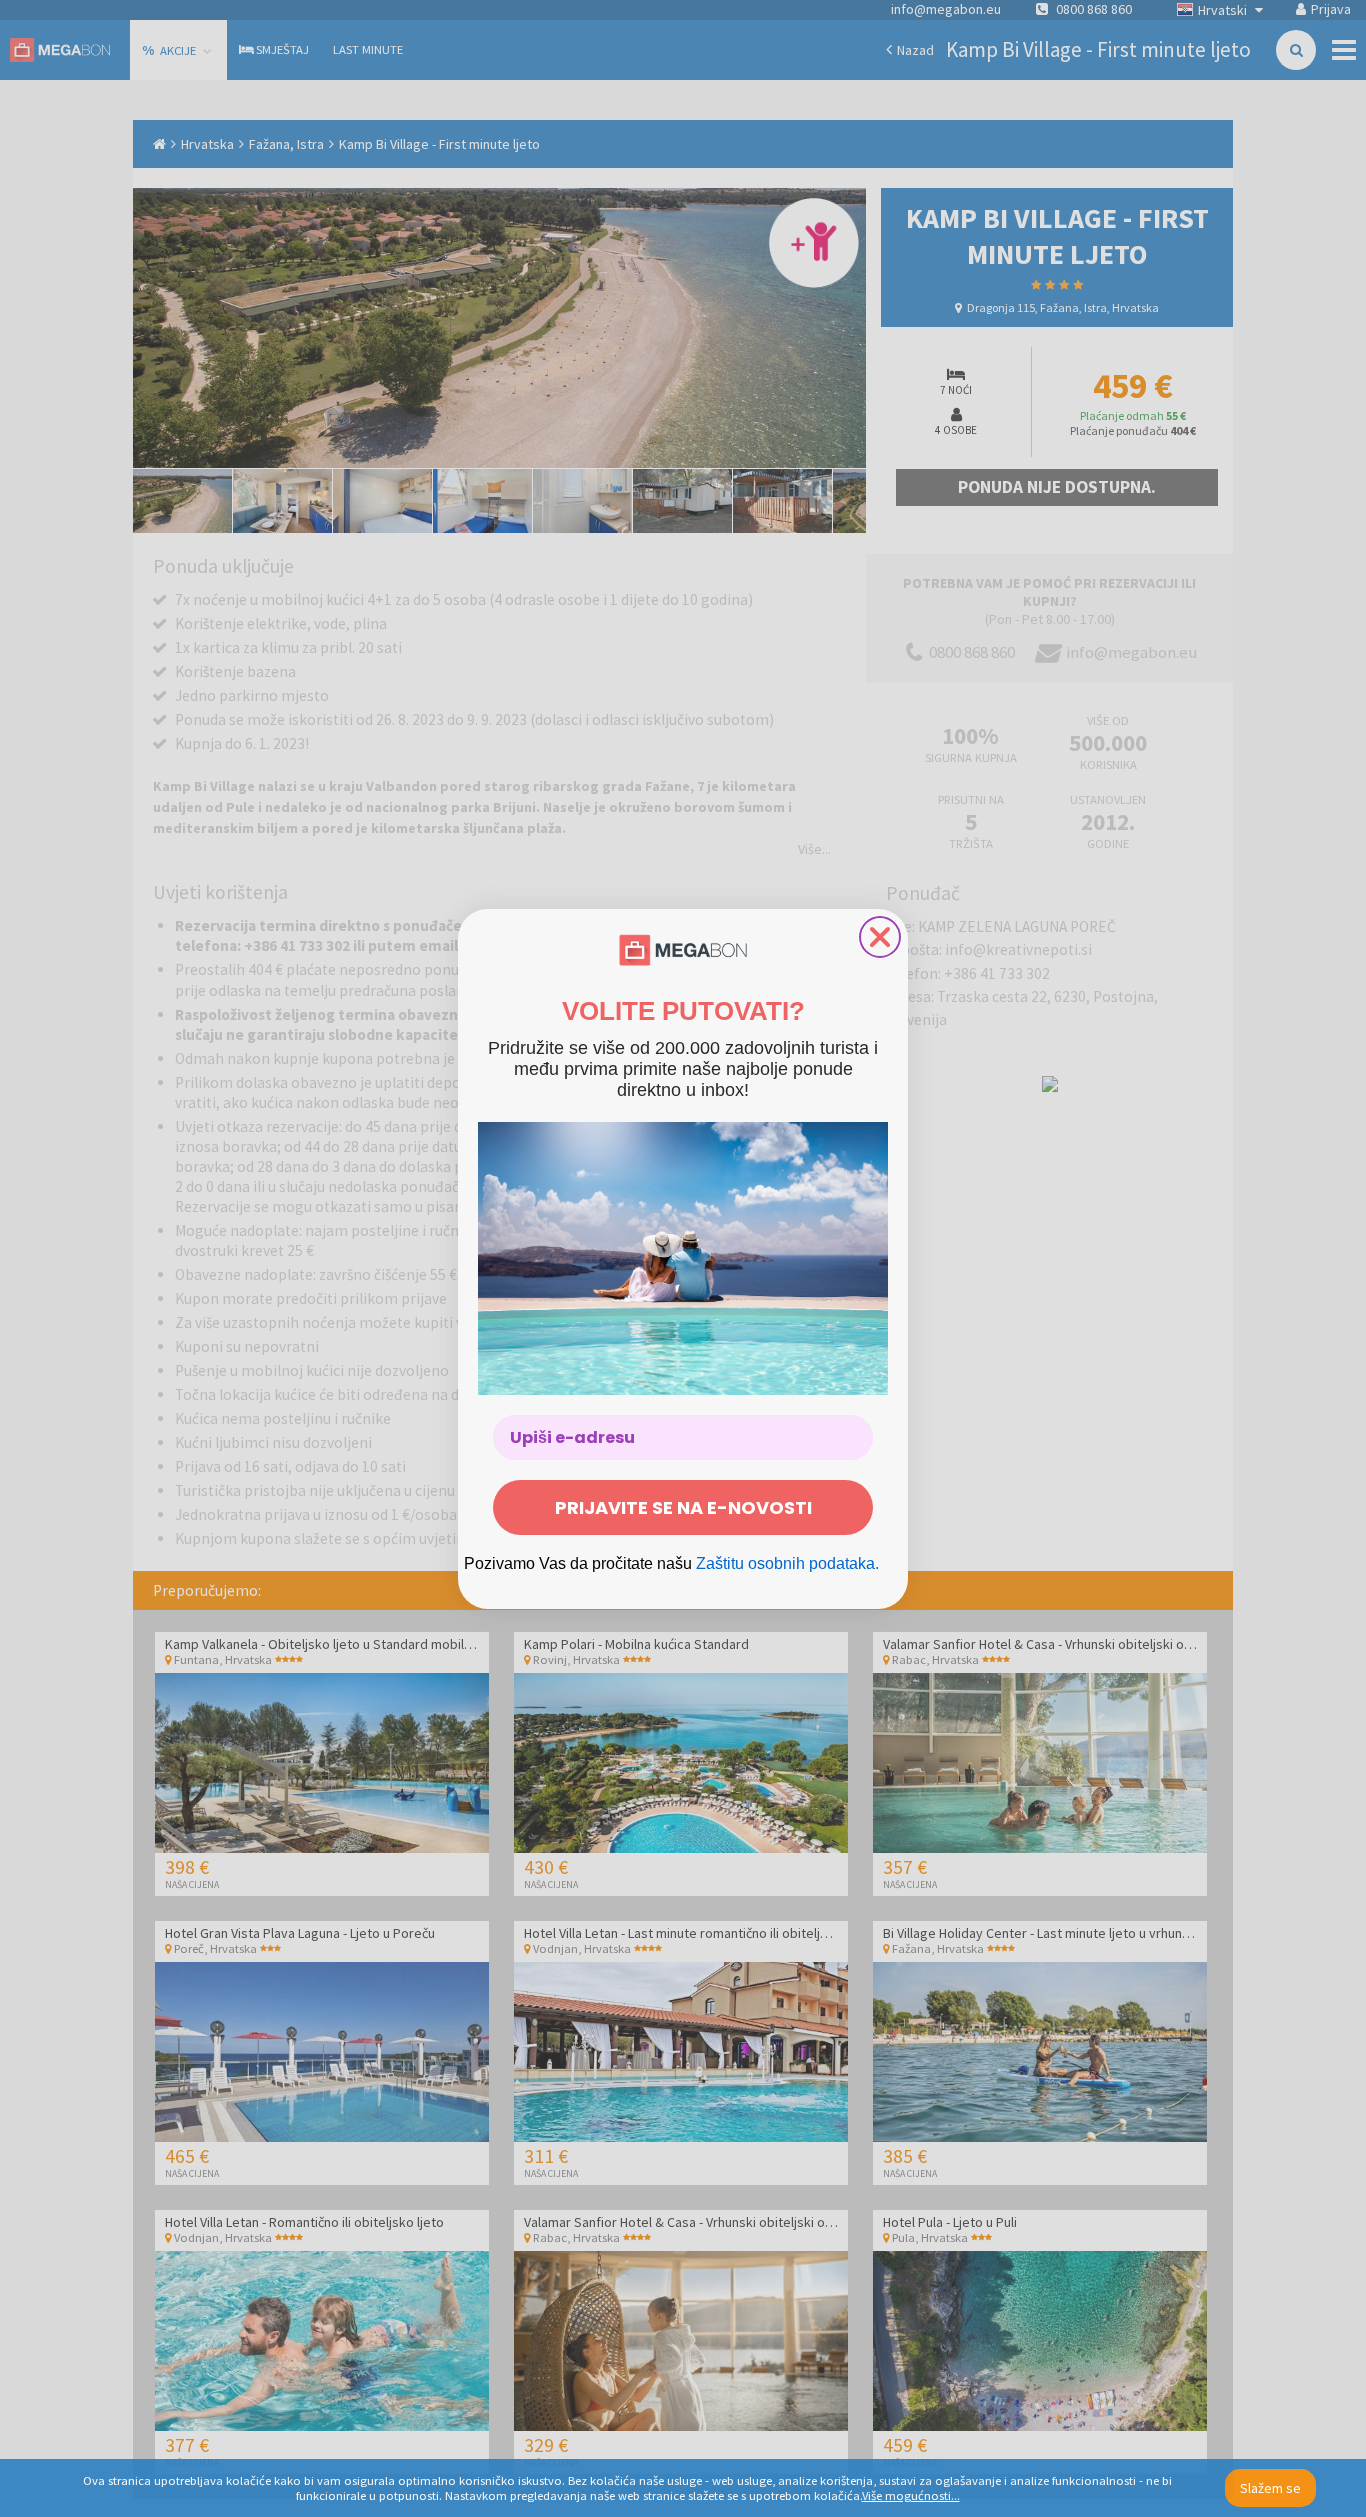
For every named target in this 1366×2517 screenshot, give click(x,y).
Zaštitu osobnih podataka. (787, 1563)
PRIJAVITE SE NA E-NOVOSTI (683, 1507)
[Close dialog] (880, 937)
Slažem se (1270, 2488)
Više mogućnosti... (911, 2495)
